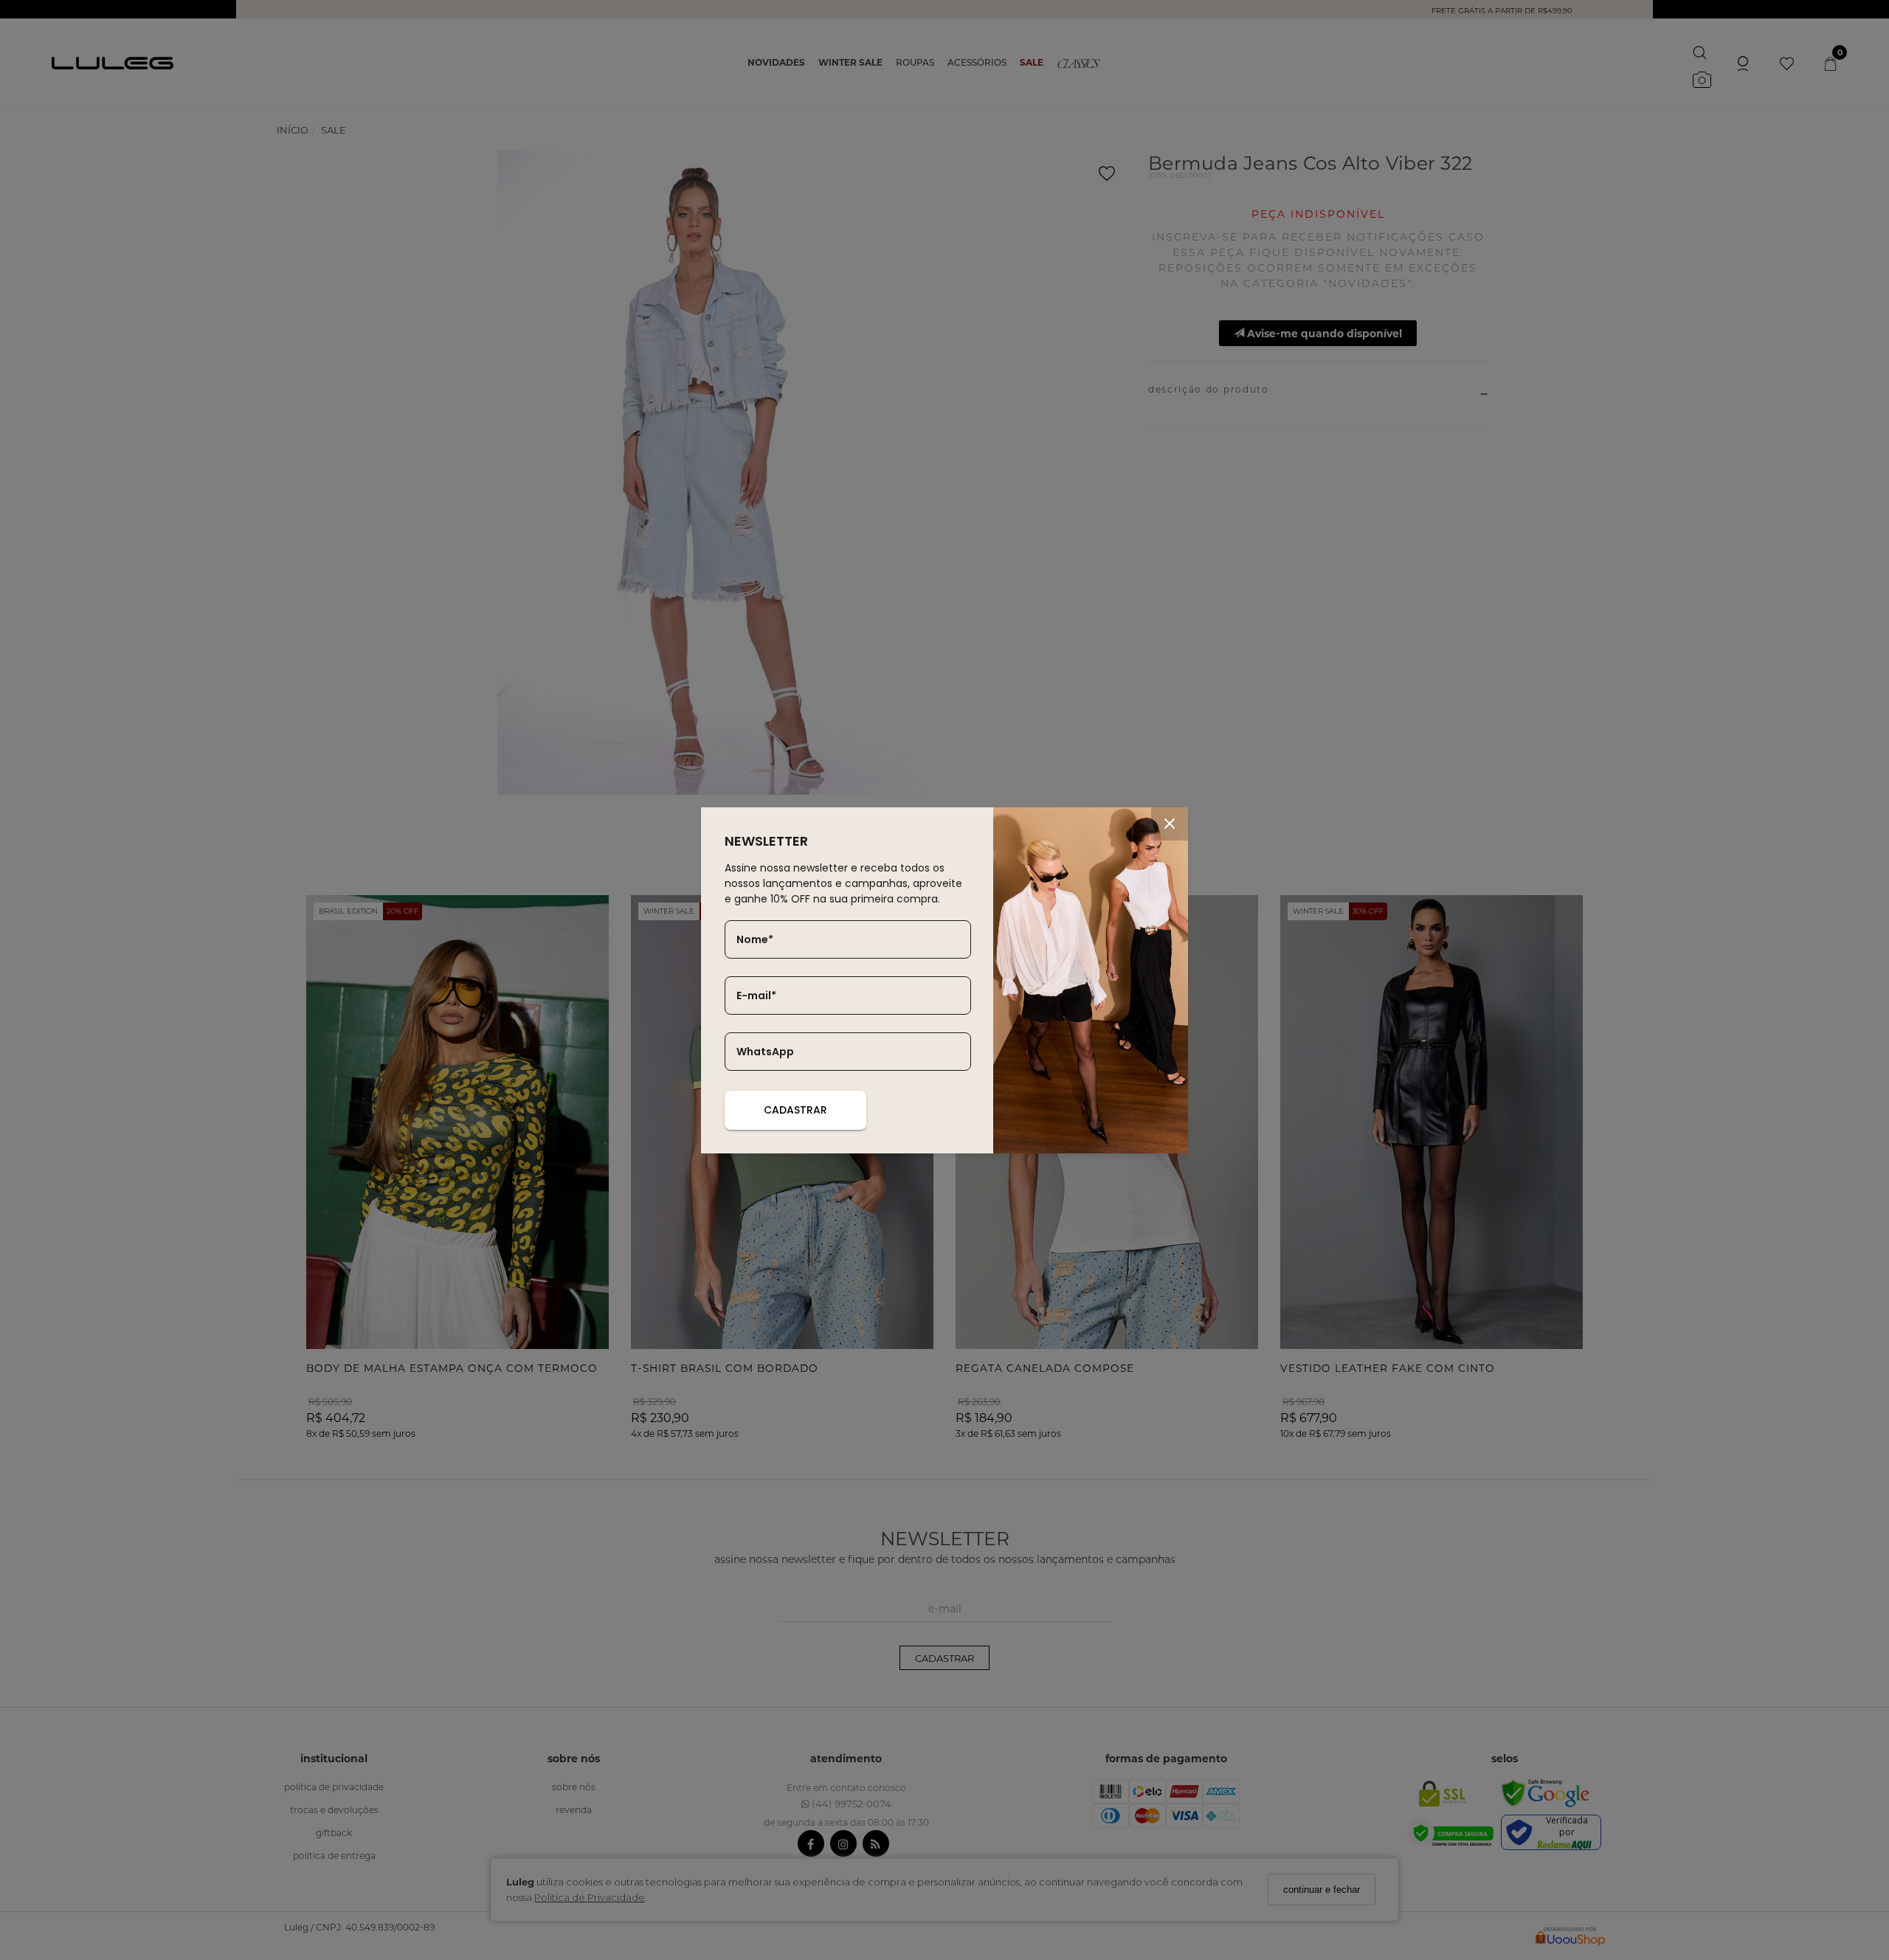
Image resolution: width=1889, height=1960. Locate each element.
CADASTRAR (795, 1110)
